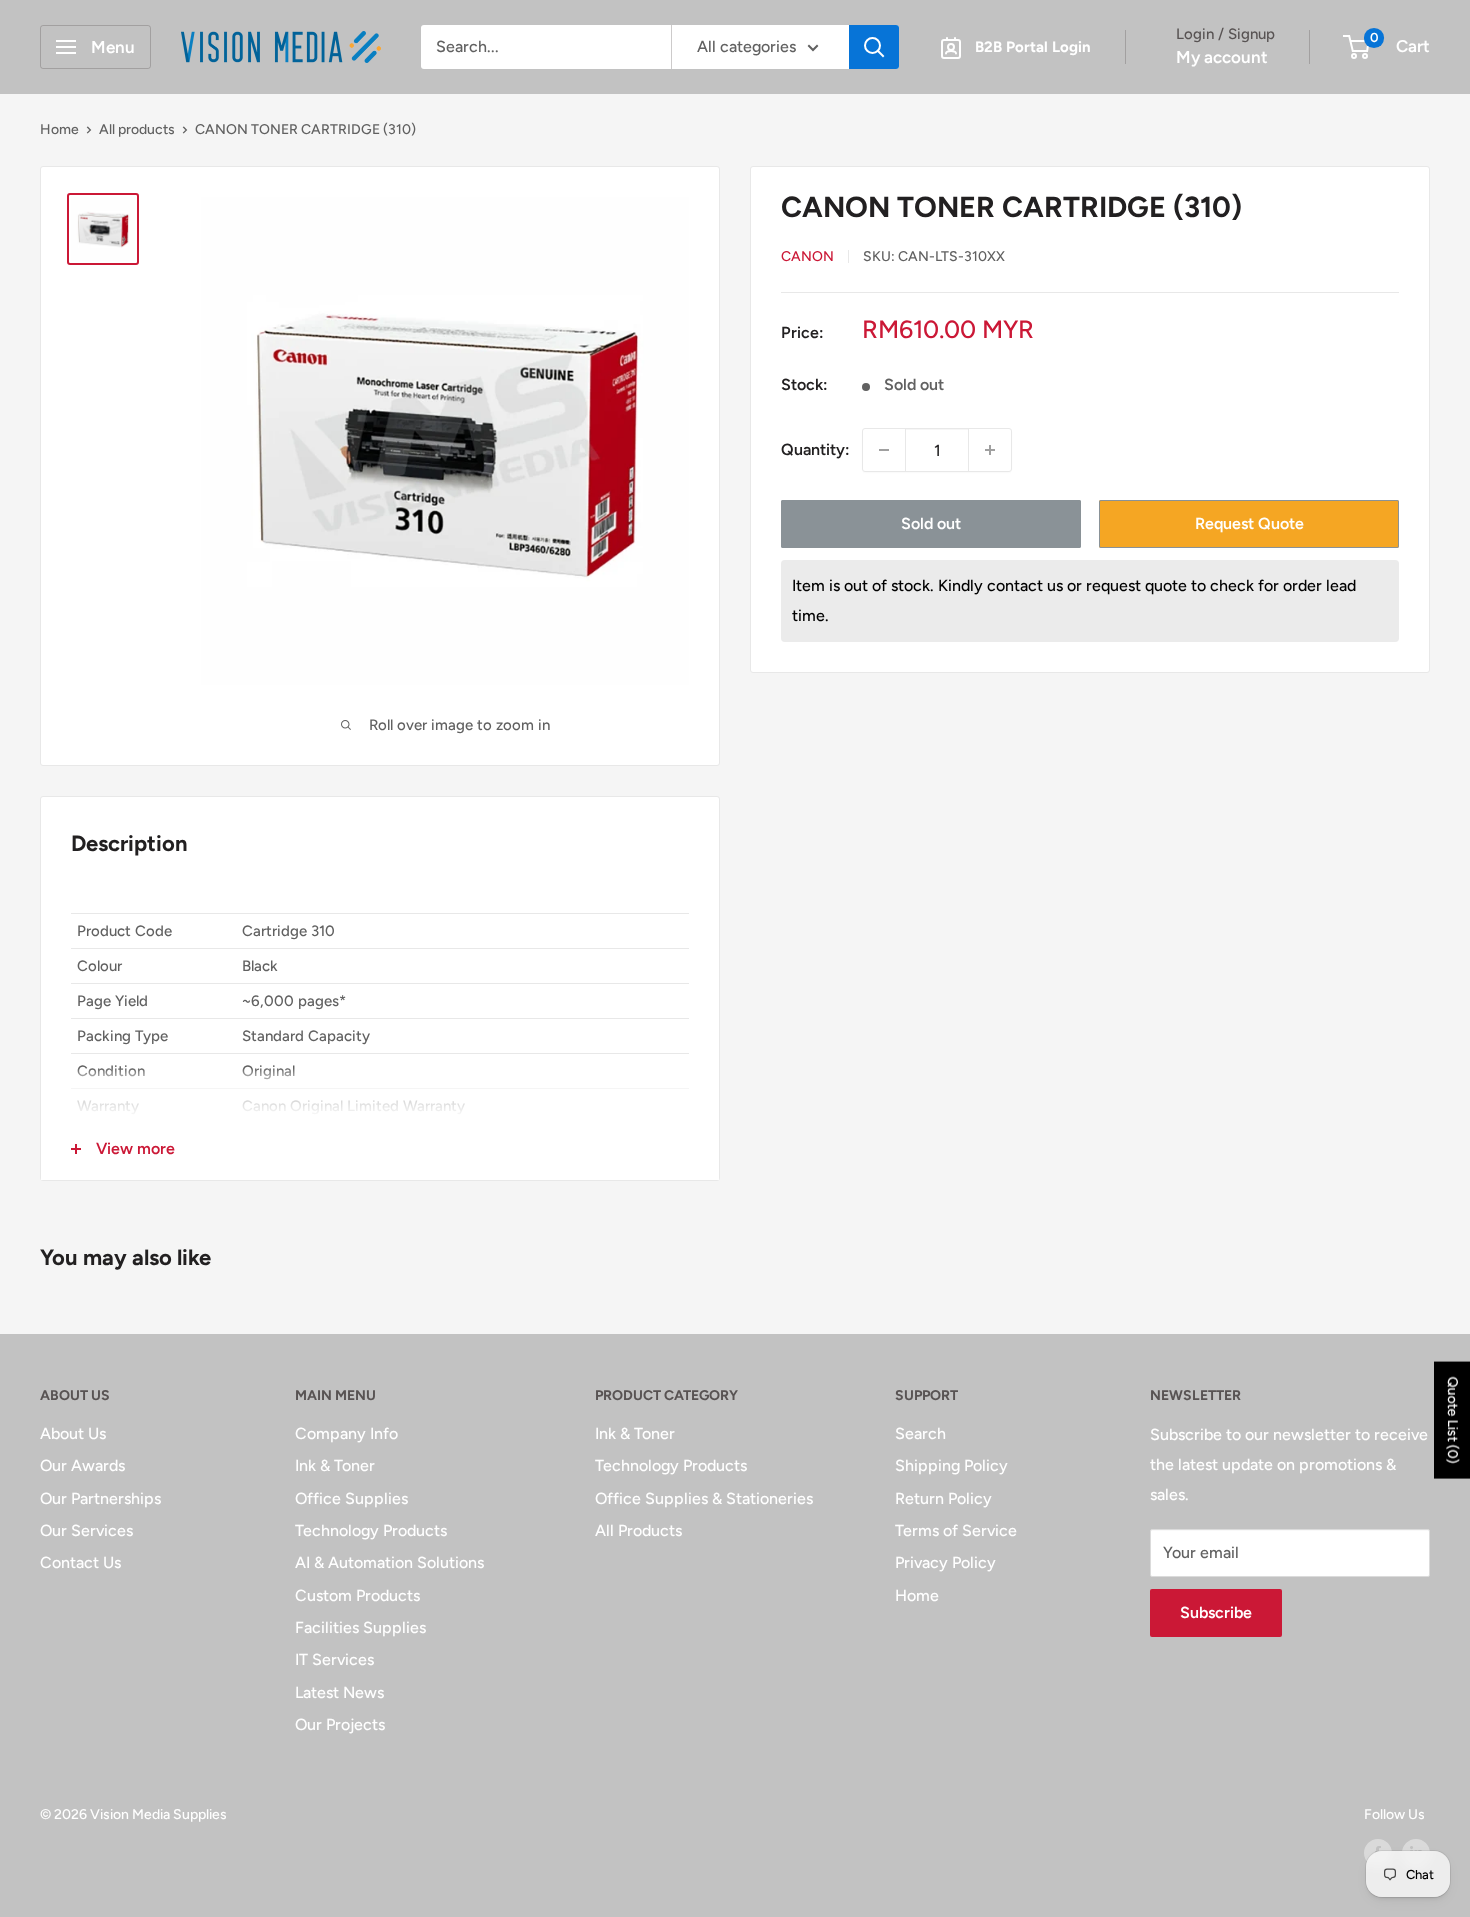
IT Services (334, 1659)
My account (1222, 57)
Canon (807, 256)
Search (920, 1433)
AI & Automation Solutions (389, 1562)
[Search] (874, 47)
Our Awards (82, 1465)
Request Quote (1249, 523)
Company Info (346, 1433)
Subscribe (1216, 1612)
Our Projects (340, 1724)
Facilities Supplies (360, 1627)
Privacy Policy (945, 1562)
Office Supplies (351, 1498)
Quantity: (815, 450)
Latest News (339, 1692)
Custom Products (357, 1595)
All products (137, 129)
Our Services (86, 1530)
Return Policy (943, 1498)
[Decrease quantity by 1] (884, 450)
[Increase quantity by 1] (990, 450)
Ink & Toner (335, 1465)
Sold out (931, 523)
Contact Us (80, 1562)
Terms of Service (956, 1530)
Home (59, 129)
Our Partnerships (100, 1498)
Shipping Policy (951, 1465)
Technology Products (371, 1530)
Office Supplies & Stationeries (704, 1498)
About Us (73, 1433)
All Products (638, 1530)
